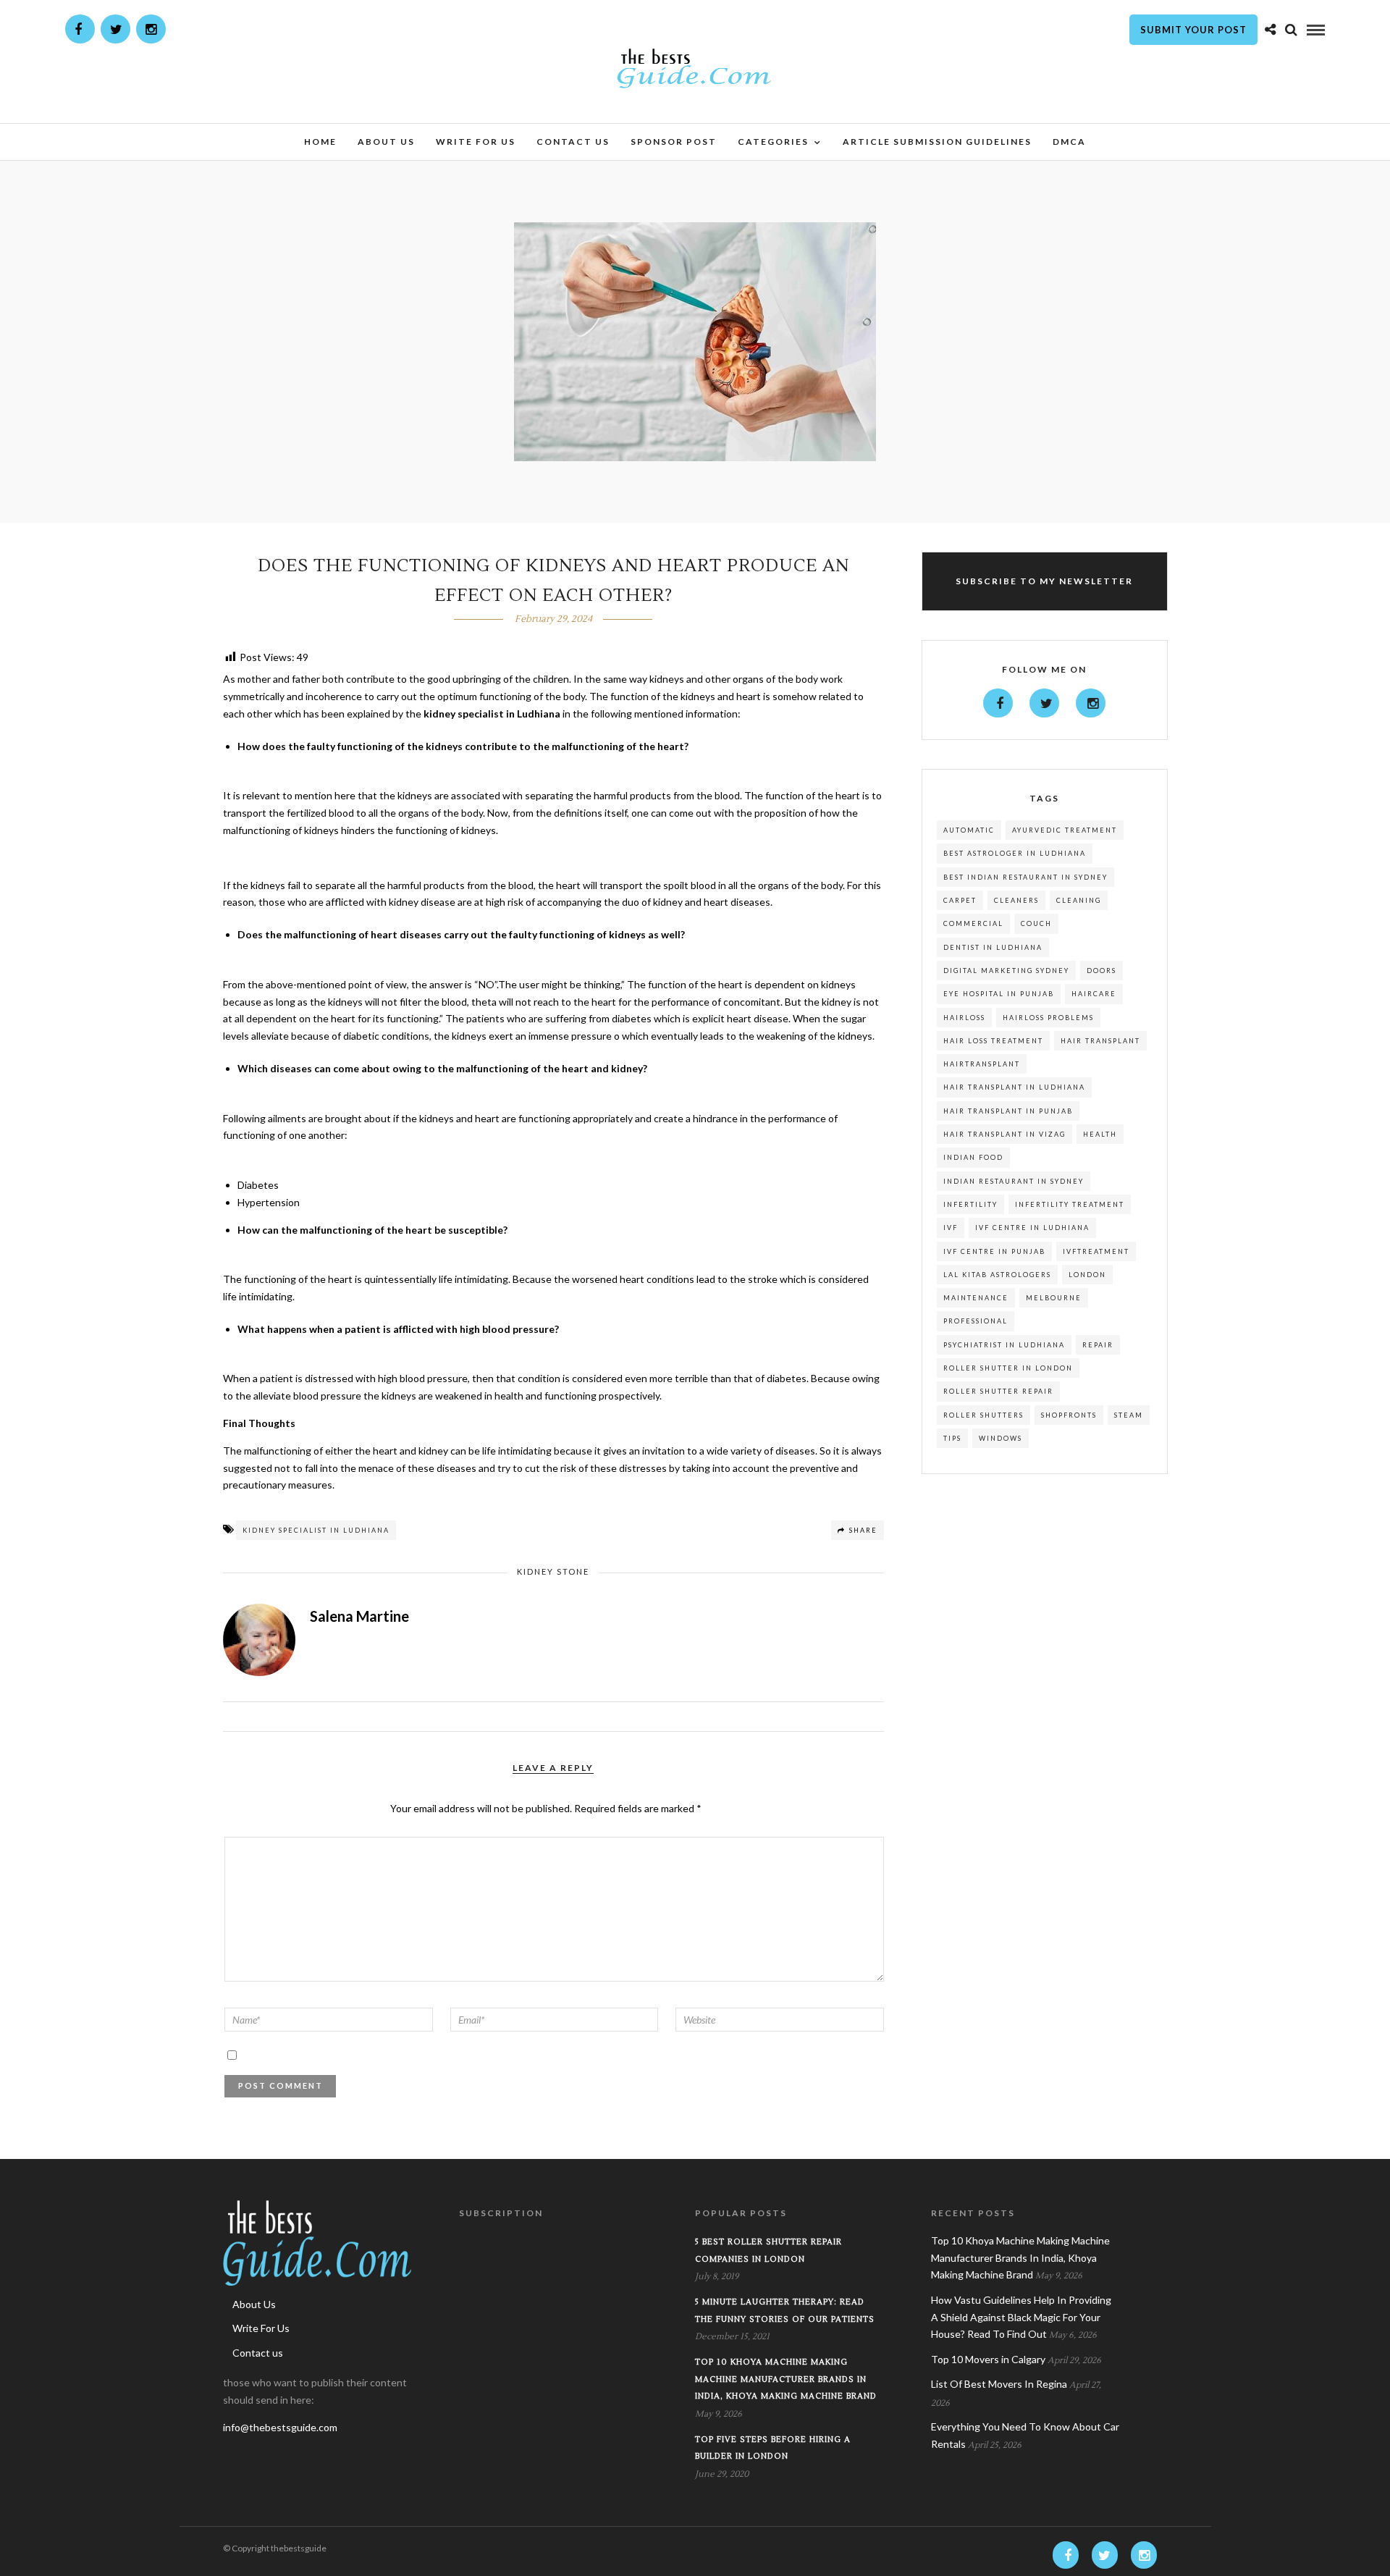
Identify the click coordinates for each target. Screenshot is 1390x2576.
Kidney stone (553, 1571)
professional (976, 1321)
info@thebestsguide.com (280, 2427)
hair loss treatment (993, 1041)
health (1100, 1134)
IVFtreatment (1096, 1251)
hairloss (964, 1018)
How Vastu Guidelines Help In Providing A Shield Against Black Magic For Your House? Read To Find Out (1021, 2317)
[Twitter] (1044, 703)
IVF (951, 1228)
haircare (1094, 994)
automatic (969, 830)
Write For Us (476, 142)
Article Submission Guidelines (937, 142)
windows (1001, 1438)
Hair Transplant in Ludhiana (1014, 1087)
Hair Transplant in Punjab (1008, 1111)
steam (1129, 1415)
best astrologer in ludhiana (1015, 853)
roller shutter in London (1008, 1368)
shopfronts (1069, 1415)
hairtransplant (982, 1064)
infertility (970, 1204)
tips (952, 1438)
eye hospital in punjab (999, 994)
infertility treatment (1070, 1204)
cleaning (1079, 900)
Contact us (573, 142)
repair (1098, 1345)
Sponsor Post (674, 142)
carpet (960, 900)
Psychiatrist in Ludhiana (1004, 1345)
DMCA (1069, 142)
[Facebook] (998, 703)
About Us (386, 142)
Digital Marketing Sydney (1006, 971)
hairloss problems (1048, 1018)
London (1087, 1275)
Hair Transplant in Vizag (1004, 1134)
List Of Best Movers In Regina (999, 2384)
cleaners (1016, 900)
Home (320, 142)
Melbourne (1054, 1298)
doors (1102, 971)
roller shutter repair (998, 1391)
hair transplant (1100, 1041)
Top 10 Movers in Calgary (988, 2359)
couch (1036, 923)
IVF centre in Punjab (994, 1251)
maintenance (976, 1298)
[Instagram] (151, 29)
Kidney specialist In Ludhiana (316, 1530)
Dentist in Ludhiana (993, 947)
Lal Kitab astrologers (997, 1275)
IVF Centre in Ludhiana (1032, 1228)
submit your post (1193, 30)
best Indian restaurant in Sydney (1025, 877)
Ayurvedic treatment (1065, 830)
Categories (773, 142)
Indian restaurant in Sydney (1014, 1181)
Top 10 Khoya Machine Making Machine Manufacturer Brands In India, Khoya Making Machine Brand (786, 2379)
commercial (973, 923)
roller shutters (983, 1415)
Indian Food (973, 1157)
